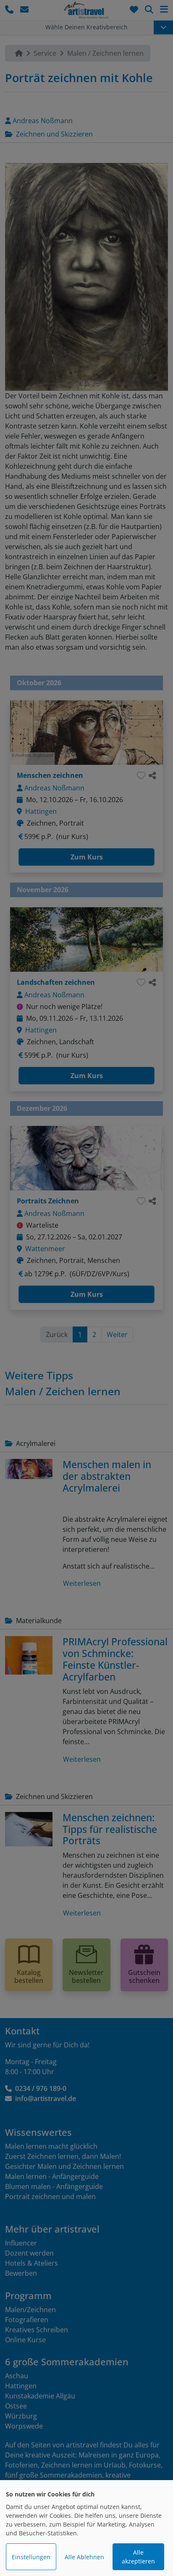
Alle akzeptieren (138, 2557)
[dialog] (86, 2528)
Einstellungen (31, 2557)
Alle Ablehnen (84, 2557)
